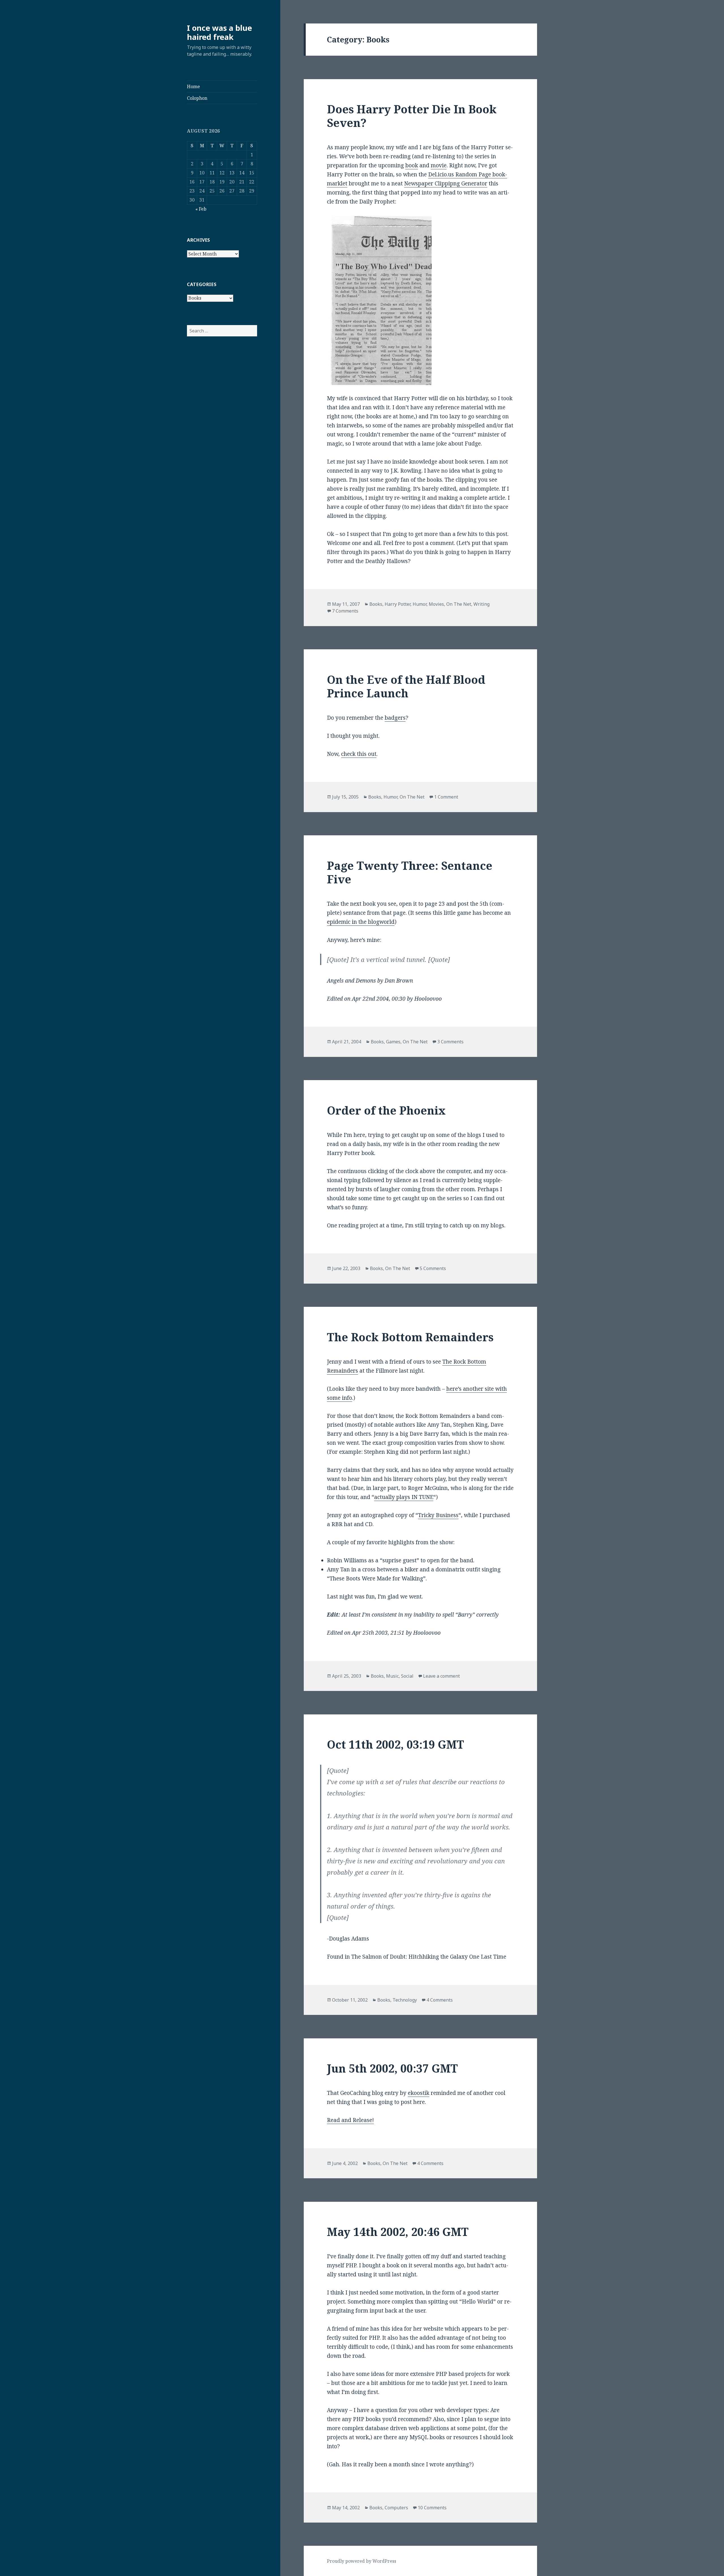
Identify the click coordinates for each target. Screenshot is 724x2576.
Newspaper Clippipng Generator (446, 183)
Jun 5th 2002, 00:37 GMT (392, 2068)
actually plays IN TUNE (404, 1497)
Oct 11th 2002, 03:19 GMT (396, 1744)
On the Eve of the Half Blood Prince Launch (406, 686)
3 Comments (450, 1042)
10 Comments (432, 2508)
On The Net (459, 604)
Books (376, 604)
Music (392, 1676)
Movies (436, 604)
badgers (395, 718)
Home (193, 86)
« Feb (201, 209)
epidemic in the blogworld (361, 922)
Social (407, 1676)
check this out (359, 754)
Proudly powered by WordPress (362, 2561)
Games (393, 1042)
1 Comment (446, 797)
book (412, 165)
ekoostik (419, 2093)
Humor (420, 604)
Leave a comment (441, 1676)
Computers (396, 2508)
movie (439, 165)
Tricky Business (438, 1515)
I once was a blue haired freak (219, 32)
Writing (481, 604)
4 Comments (440, 2000)
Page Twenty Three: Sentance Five (410, 872)
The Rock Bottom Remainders (410, 1337)
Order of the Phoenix (386, 1110)
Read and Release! (350, 2120)
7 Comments (345, 611)
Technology (405, 2000)
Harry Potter (397, 604)
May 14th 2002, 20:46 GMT (398, 2232)
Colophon (197, 98)
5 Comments (433, 1268)
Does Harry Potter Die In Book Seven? (412, 116)
